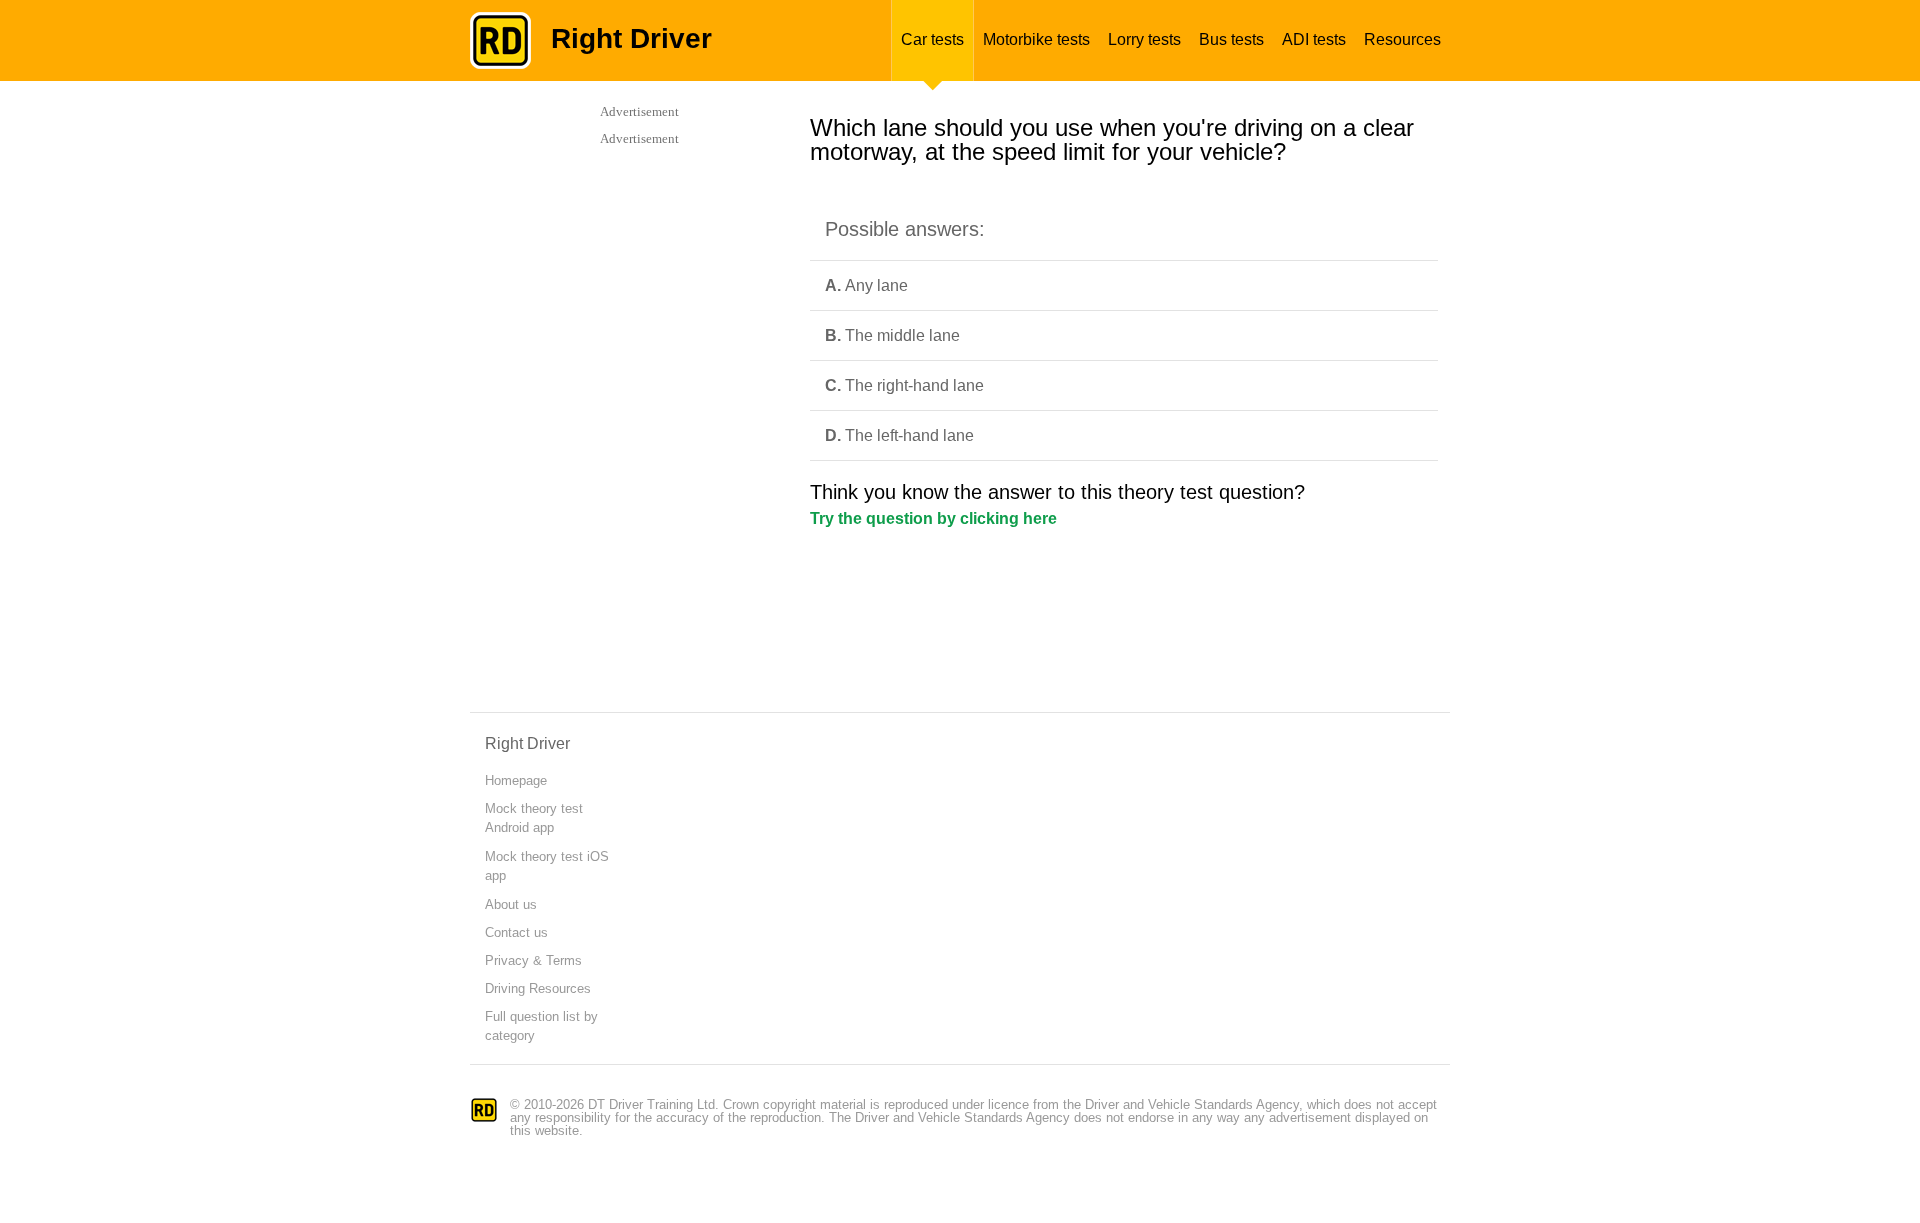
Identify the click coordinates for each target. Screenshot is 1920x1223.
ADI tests (1314, 39)
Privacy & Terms (533, 960)
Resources (1402, 39)
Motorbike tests (1036, 39)
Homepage (516, 780)
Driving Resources (538, 988)
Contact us (516, 932)
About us (511, 904)
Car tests (932, 39)
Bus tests (1231, 39)
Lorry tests (1144, 39)
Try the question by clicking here (933, 518)
